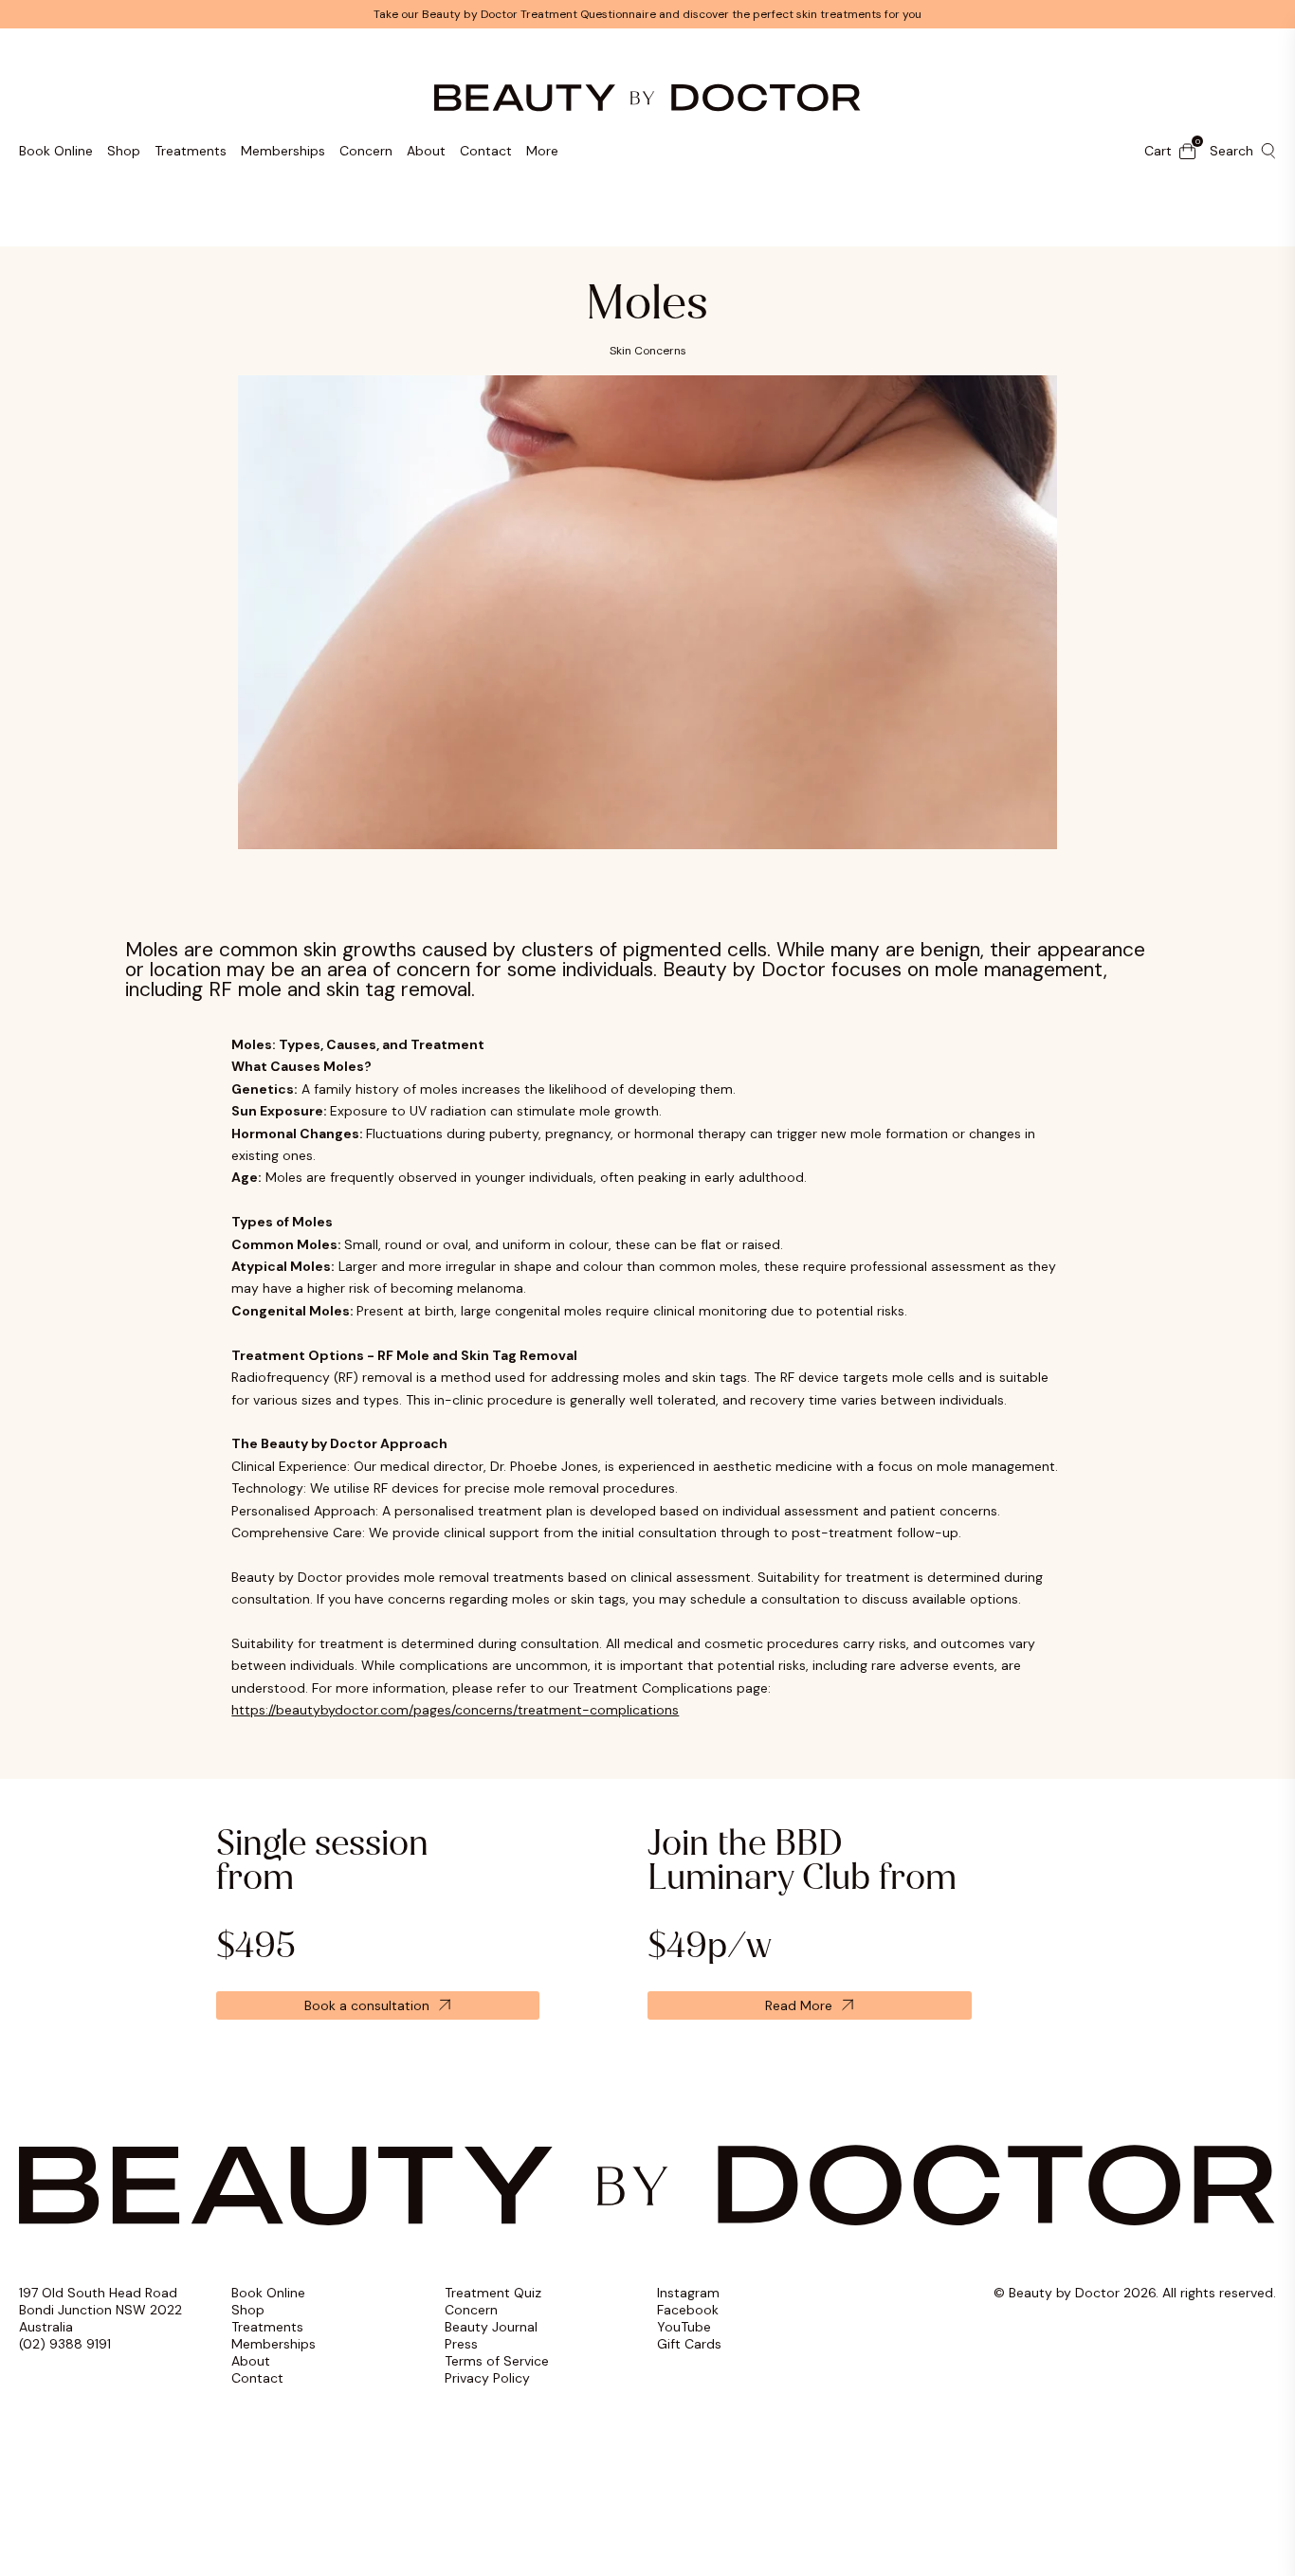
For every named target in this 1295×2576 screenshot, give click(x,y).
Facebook (688, 2310)
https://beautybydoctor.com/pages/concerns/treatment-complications (455, 1710)
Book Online (56, 151)
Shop (124, 151)
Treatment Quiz (493, 2293)
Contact (486, 151)
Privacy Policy (487, 2378)
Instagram (688, 2293)
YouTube (684, 2327)
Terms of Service (497, 2361)
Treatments (191, 151)
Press (461, 2344)
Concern (366, 151)
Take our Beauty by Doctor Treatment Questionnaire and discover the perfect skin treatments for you (647, 14)
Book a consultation (367, 2005)
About (426, 151)
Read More (799, 2005)
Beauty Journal (491, 2327)
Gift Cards (689, 2344)
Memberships (283, 151)
